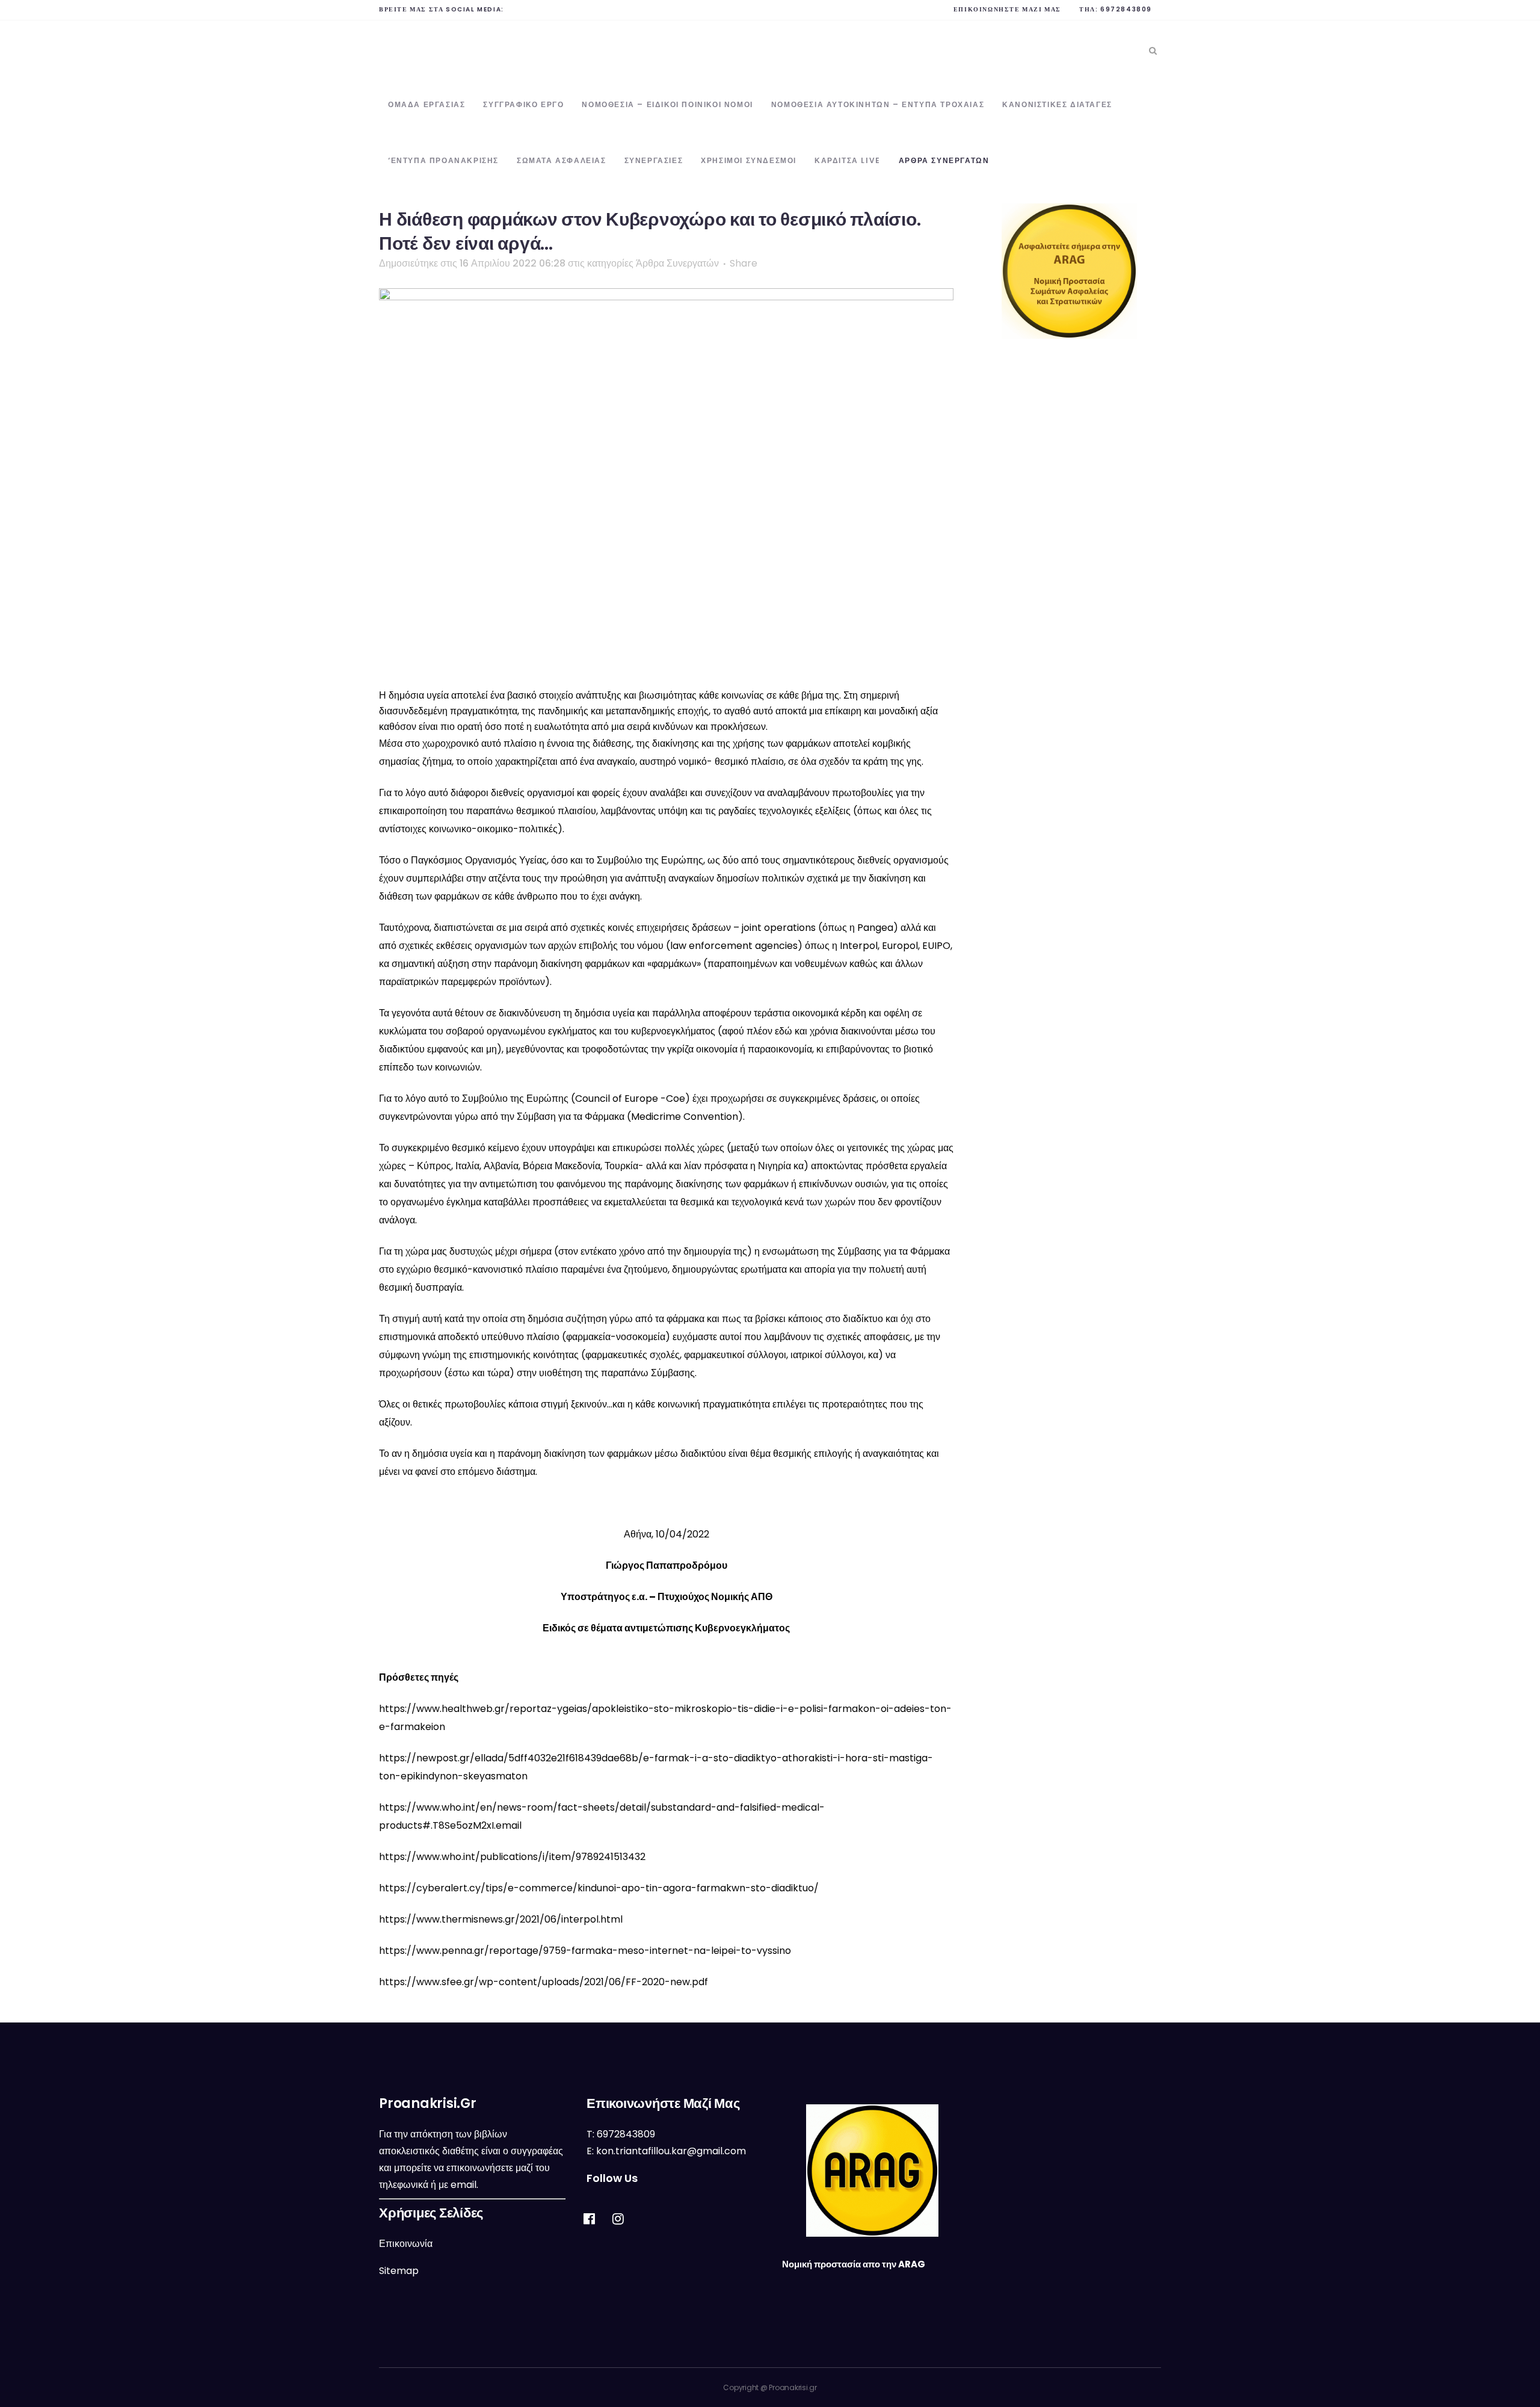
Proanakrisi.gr (793, 2387)
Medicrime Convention (685, 1117)
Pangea (875, 928)
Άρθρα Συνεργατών (677, 263)
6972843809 (1126, 9)
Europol (900, 946)
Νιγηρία (775, 1166)
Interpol (859, 946)
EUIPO (936, 946)
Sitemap (399, 2271)
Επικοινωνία (406, 2244)
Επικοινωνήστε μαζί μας (1007, 9)
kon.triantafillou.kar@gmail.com (671, 2151)
